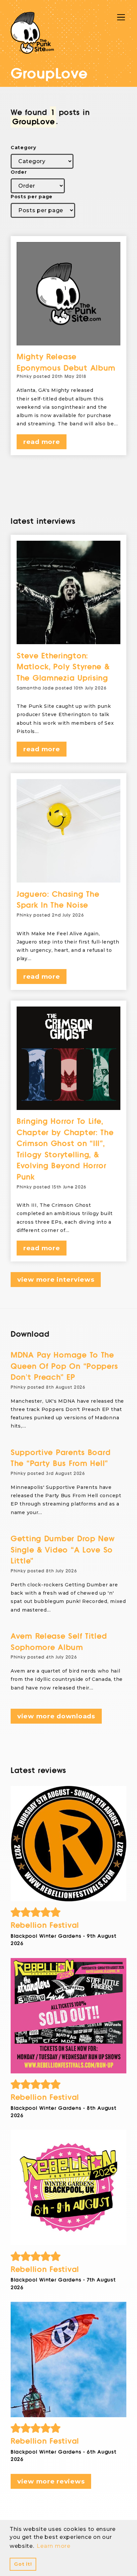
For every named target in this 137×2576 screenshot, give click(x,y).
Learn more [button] (53, 2546)
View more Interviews (56, 1280)
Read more (42, 442)
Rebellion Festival (45, 1925)
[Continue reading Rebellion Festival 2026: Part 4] (68, 1844)
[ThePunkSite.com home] (32, 33)
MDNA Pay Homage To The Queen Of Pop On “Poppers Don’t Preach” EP (64, 1366)
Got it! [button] (23, 2564)
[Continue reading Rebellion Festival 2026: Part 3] (68, 2016)
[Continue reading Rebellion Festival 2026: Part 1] (68, 2360)
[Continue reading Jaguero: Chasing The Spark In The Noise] (68, 831)
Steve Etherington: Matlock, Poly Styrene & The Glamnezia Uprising (63, 667)
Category (23, 148)
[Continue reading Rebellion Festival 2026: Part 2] (68, 2187)
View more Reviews (51, 2481)
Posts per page (32, 197)
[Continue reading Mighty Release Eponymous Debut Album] (68, 294)
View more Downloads (56, 1716)
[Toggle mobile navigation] (121, 17)
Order (19, 172)
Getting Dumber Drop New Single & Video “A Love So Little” (63, 1550)
